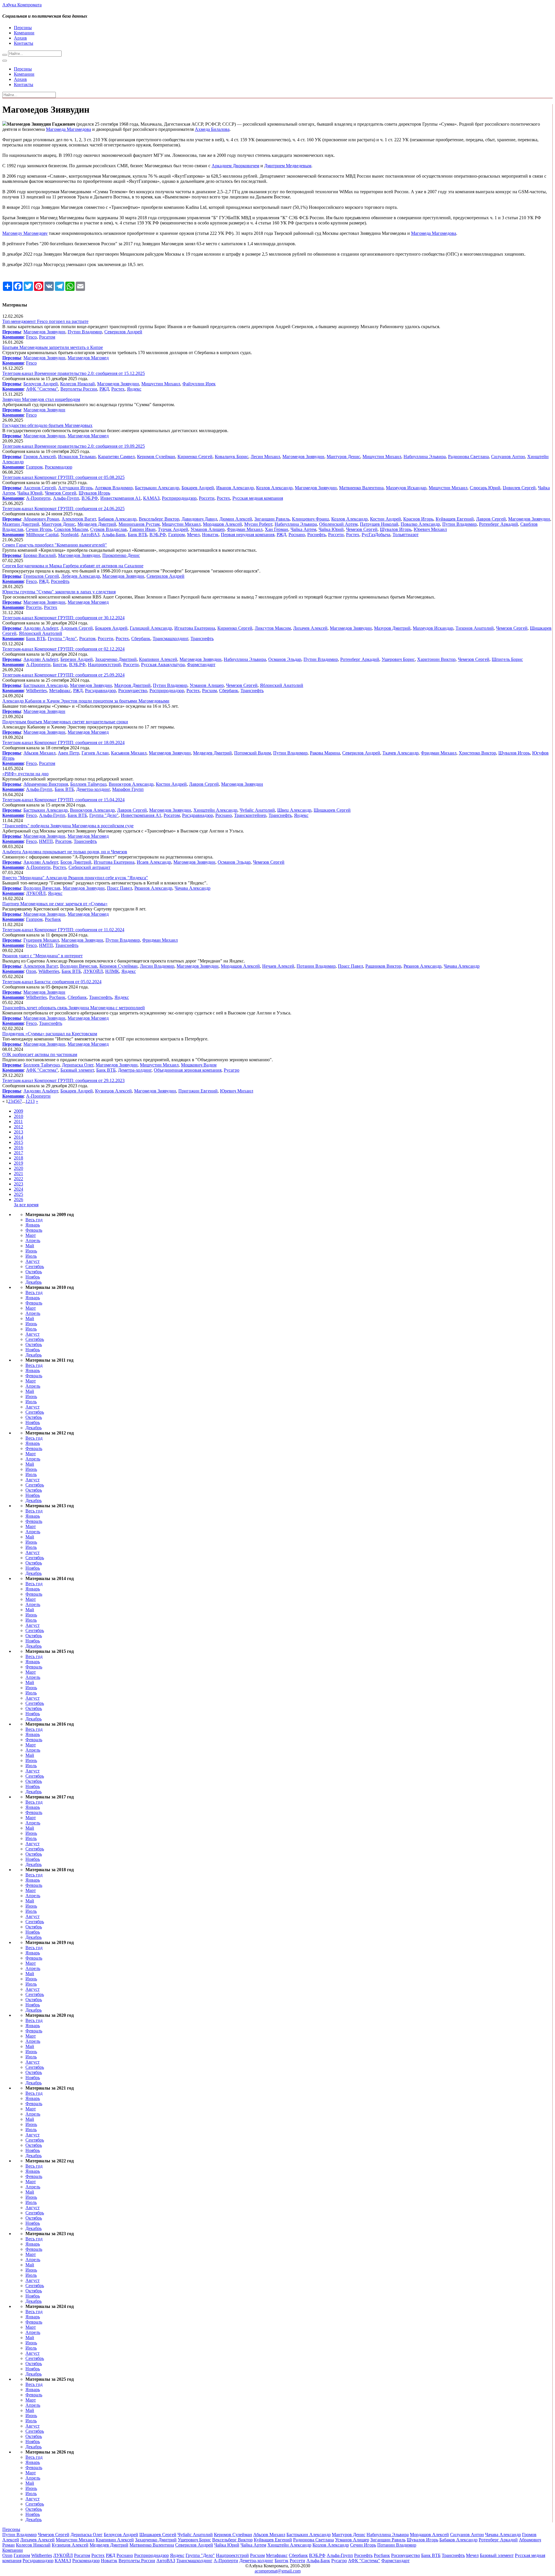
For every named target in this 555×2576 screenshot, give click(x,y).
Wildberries (36, 691)
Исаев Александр (154, 862)
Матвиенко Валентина (361, 488)
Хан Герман (276, 529)
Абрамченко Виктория (46, 784)
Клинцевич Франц (310, 519)
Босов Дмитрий (76, 862)
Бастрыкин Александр (157, 488)
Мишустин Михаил (161, 384)
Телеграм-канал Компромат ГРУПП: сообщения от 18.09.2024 (63, 742)
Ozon (31, 971)
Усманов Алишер (208, 529)
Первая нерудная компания (248, 535)
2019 (18, 1163)
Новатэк (210, 535)
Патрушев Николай (379, 524)
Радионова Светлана (468, 457)
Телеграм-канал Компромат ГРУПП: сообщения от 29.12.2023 (63, 1080)
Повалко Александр (420, 524)
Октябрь (34, 1272)
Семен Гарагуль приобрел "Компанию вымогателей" (55, 545)
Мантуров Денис (343, 457)
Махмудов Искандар (406, 488)
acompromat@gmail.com (278, 2571)
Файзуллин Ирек (199, 384)
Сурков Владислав (109, 529)
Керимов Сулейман (156, 457)
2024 (18, 1189)
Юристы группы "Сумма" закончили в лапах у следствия (59, 592)
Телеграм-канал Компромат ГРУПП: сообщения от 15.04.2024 (63, 800)
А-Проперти (38, 498)
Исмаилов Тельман (77, 457)
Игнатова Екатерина (195, 628)
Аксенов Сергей (40, 488)
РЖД (104, 389)
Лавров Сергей (491, 519)
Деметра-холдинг (93, 789)
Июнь (31, 1251)
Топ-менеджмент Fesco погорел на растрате (45, 321)
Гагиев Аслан (95, 753)
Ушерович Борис (398, 659)
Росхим (209, 691)
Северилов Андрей (123, 332)
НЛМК (112, 971)
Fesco (31, 337)
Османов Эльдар (285, 659)
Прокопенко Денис (121, 555)
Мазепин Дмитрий (21, 524)
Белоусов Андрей (41, 384)
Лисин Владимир (157, 966)
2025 (18, 1194)
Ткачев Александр (400, 753)
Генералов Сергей (41, 576)
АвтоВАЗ (90, 535)
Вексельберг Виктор (159, 519)
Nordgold (70, 535)
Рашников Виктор (383, 966)
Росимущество (133, 691)
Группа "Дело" (62, 639)
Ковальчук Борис (232, 457)
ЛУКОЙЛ (36, 893)
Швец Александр (294, 810)
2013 (18, 1132)
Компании (24, 33)
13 (32, 1101)
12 (28, 1101)
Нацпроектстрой (104, 665)
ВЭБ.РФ (90, 498)
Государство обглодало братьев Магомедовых (47, 425)
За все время (26, 1205)
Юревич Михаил (430, 529)
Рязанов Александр (153, 888)
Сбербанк (141, 639)
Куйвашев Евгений (455, 519)
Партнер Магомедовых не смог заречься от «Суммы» (55, 904)
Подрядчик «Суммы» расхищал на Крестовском (50, 1034)
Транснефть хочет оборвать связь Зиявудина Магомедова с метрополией (74, 1008)
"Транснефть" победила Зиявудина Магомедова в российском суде (68, 826)
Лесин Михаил (265, 457)
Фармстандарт (201, 665)
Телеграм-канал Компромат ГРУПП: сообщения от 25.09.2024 (63, 675)
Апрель (33, 1240)
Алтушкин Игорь (75, 488)
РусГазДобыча (376, 535)
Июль (31, 1256)
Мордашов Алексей (222, 524)
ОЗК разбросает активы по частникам (40, 1054)
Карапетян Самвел (116, 457)
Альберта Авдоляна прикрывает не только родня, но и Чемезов (65, 852)
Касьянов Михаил (129, 753)
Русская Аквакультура (163, 665)
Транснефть (202, 639)
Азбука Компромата (22, 5)
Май (30, 1246)
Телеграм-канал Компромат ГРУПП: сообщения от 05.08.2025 (63, 477)
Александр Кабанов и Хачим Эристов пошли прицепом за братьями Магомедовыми (86, 701)
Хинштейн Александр (215, 810)
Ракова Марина (325, 753)
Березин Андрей (77, 659)
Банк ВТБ (137, 535)
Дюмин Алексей (236, 519)
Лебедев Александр (81, 576)
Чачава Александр (193, 888)
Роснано (297, 535)
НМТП (46, 841)
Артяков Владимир (114, 488)
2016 (18, 1147)
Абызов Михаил (39, 753)
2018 (18, 1158)
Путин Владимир (85, 332)
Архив (20, 38)
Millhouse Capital (42, 535)
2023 (18, 1184)
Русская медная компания (258, 498)
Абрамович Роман (41, 519)
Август (33, 1261)
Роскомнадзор (59, 467)
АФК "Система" (42, 389)
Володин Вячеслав (42, 888)
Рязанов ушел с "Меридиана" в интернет (42, 956)
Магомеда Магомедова (69, 129)
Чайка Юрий (30, 493)
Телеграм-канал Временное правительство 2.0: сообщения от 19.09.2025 (74, 446)
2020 (18, 1168)
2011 (18, 1121)
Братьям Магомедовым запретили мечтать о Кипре (53, 347)
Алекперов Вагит (79, 519)
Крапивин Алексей (158, 659)
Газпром (34, 467)
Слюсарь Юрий (485, 488)
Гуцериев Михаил (41, 940)
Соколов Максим (71, 529)
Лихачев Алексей (310, 628)
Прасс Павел (120, 888)
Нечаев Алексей (278, 966)
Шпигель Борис (507, 659)
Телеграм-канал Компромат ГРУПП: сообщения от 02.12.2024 (63, 649)
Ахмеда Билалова (212, 129)
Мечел (193, 535)
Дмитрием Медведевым (288, 166)
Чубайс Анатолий (257, 810)
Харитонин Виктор (436, 659)
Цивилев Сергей (519, 488)
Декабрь (34, 1282)
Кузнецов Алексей (113, 1091)
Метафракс (60, 691)
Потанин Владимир (316, 966)
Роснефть (317, 535)
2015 (18, 1142)
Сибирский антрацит (89, 867)
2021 (18, 1173)
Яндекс (134, 389)
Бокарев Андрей (198, 488)
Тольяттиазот (406, 535)
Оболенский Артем (338, 524)
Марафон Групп (128, 789)
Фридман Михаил (245, 529)
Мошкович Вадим (199, 1065)
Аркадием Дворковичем (235, 166)
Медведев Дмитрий (97, 524)
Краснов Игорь (418, 519)
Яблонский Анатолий (40, 633)
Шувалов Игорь (94, 493)
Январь (33, 1225)
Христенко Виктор (477, 753)
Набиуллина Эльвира (425, 457)
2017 (18, 1153)
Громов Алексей (40, 457)
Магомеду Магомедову (25, 233)
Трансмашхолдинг (170, 639)
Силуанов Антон (508, 457)
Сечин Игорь (39, 529)
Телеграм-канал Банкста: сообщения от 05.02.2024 (52, 982)
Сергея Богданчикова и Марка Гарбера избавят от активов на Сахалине (73, 566)
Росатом (47, 337)
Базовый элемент (77, 1070)
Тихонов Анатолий (475, 628)
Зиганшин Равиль (272, 519)
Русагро (232, 1070)
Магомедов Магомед (88, 358)
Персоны (23, 28)
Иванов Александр (235, 488)
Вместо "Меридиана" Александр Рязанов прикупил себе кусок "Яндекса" (75, 878)
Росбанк (53, 919)
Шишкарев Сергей (332, 810)
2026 (18, 1199)
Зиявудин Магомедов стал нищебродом (41, 399)
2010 (18, 1116)
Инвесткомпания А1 (121, 498)
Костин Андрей (385, 519)
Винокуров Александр (131, 784)
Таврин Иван (142, 529)
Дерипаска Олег (78, 1065)
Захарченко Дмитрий (116, 659)
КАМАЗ (151, 498)
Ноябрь (33, 1277)
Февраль (34, 1230)
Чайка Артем (303, 529)
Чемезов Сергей (61, 493)
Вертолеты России (79, 389)
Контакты (24, 43)
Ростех (118, 389)
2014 (18, 1137)
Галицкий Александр (151, 628)
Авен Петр (69, 753)
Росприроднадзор (179, 498)
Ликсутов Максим (273, 628)
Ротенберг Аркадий (498, 524)
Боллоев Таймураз (88, 784)
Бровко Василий (40, 555)
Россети (207, 498)
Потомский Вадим (252, 753)
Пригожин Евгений (198, 1091)
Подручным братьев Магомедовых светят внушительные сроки (65, 722)
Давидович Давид (199, 519)
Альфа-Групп (66, 498)
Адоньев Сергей (77, 628)
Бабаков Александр (117, 519)
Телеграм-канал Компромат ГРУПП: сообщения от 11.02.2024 (63, 930)
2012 (18, 1127)
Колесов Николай (77, 384)
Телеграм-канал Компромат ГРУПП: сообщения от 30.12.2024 (63, 618)
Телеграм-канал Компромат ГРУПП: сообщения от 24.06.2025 (63, 509)
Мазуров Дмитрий (392, 628)
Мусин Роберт (258, 524)
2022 (18, 1179)
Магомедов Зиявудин (44, 332)
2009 (18, 1111)
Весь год (34, 1220)
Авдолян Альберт (41, 628)
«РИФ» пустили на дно (25, 774)
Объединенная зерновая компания (188, 1070)
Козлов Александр (274, 488)
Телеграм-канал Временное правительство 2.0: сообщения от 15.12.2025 (74, 373)
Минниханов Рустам (139, 524)
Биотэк (60, 665)
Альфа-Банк (114, 535)
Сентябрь (35, 1266)
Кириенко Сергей (195, 457)
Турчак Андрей (173, 529)
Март (31, 1235)
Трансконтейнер (250, 815)
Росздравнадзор (100, 691)
